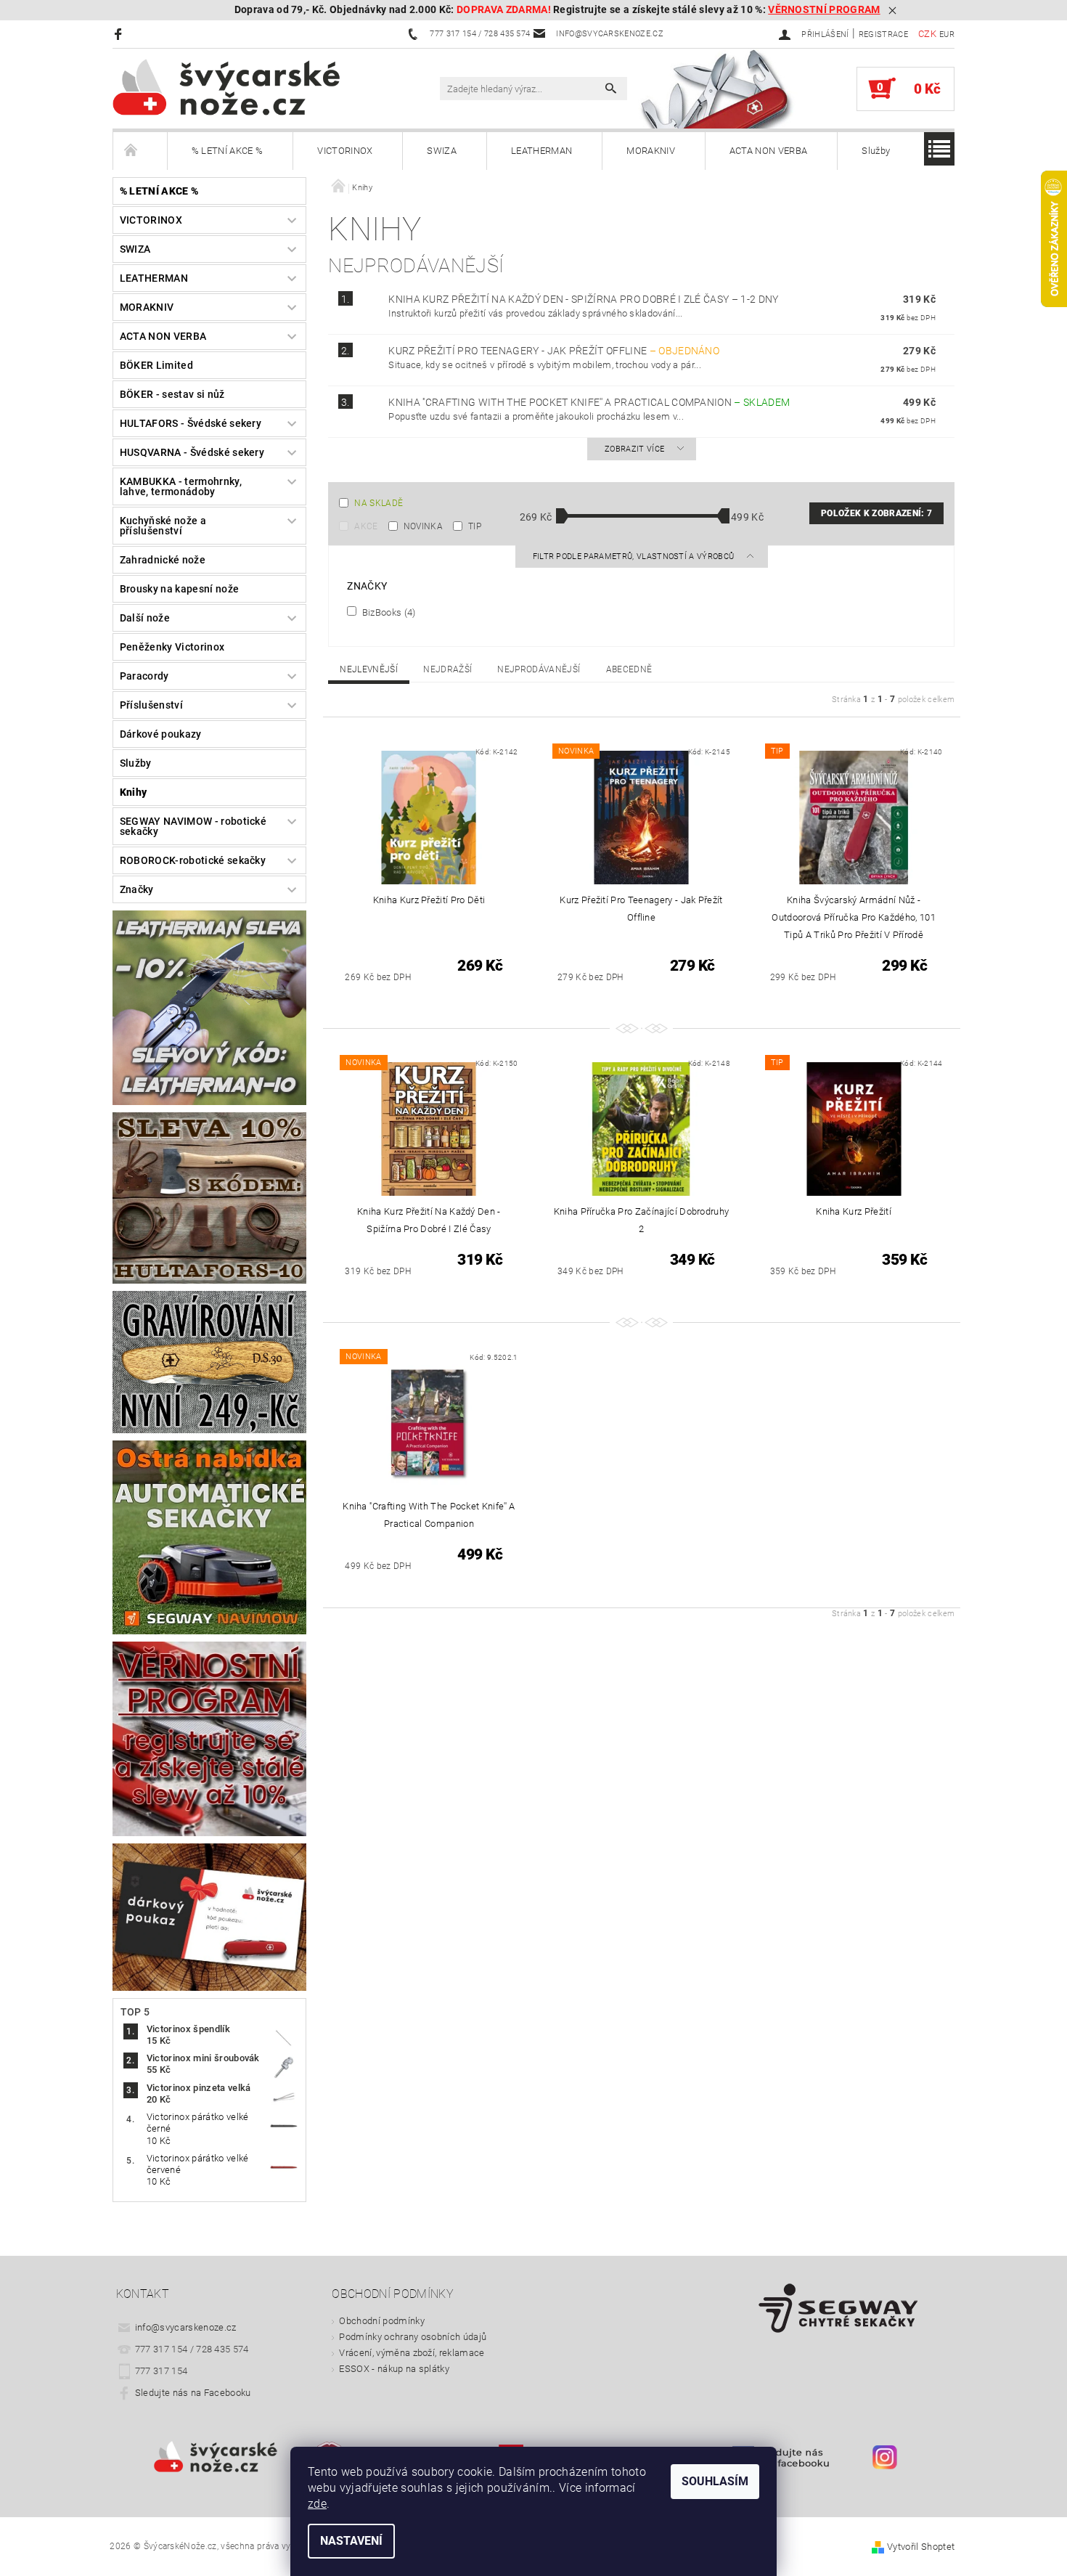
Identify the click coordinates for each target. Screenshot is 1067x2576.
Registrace (883, 34)
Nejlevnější (369, 669)
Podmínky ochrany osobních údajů (413, 2337)
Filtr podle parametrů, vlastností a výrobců (635, 557)
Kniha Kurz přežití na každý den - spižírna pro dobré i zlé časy (583, 299)
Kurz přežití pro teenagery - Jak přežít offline (554, 351)
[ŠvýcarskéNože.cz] (247, 87)
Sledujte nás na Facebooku (193, 2393)
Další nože (145, 618)
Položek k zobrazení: (876, 513)
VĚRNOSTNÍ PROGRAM (824, 10)
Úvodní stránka (140, 151)
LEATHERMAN (541, 151)
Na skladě (379, 503)
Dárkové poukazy (161, 734)
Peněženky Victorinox (172, 647)
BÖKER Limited (156, 365)
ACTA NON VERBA (768, 151)
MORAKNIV (651, 151)
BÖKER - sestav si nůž (172, 394)
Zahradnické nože (163, 560)
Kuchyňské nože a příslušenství (163, 526)
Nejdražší (447, 669)
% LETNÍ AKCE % (227, 151)
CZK (927, 34)
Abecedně (629, 669)
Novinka (423, 526)
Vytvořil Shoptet (921, 2547)
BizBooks (387, 612)
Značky (137, 889)
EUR (947, 34)
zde (317, 2504)
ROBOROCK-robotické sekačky (193, 860)
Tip (475, 526)
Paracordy (144, 676)
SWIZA (442, 151)
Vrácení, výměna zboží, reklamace (412, 2353)
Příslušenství (151, 705)
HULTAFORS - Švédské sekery (191, 423)
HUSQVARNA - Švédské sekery (192, 452)
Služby (876, 151)
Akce (366, 526)
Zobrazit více (634, 449)
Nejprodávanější (539, 669)
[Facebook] (120, 34)
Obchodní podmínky (381, 2321)
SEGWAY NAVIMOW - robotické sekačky (193, 826)
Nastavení (351, 2541)
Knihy (134, 792)
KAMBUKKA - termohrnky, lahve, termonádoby (181, 486)
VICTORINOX (345, 151)
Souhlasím (715, 2481)
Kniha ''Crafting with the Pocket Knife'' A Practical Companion (589, 402)
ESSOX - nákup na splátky (394, 2369)
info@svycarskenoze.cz (186, 2327)
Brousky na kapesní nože (179, 589)
